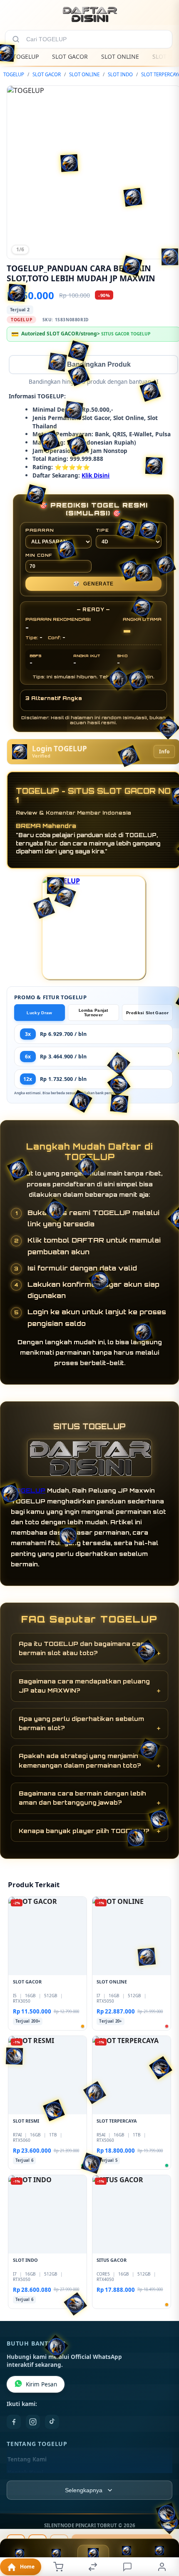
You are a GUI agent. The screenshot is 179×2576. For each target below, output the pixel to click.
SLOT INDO (120, 74)
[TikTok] (52, 2423)
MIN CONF (39, 556)
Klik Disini (96, 476)
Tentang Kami (27, 2460)
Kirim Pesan (41, 2385)
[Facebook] (14, 2423)
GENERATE (93, 585)
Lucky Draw (39, 1014)
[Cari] (16, 39)
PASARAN (40, 531)
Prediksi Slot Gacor (147, 1014)
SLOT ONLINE (120, 56)
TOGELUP (26, 56)
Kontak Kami (25, 2473)
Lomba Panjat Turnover (93, 1013)
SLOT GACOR (70, 56)
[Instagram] (33, 2423)
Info (164, 752)
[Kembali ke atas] (163, 2520)
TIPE (102, 531)
